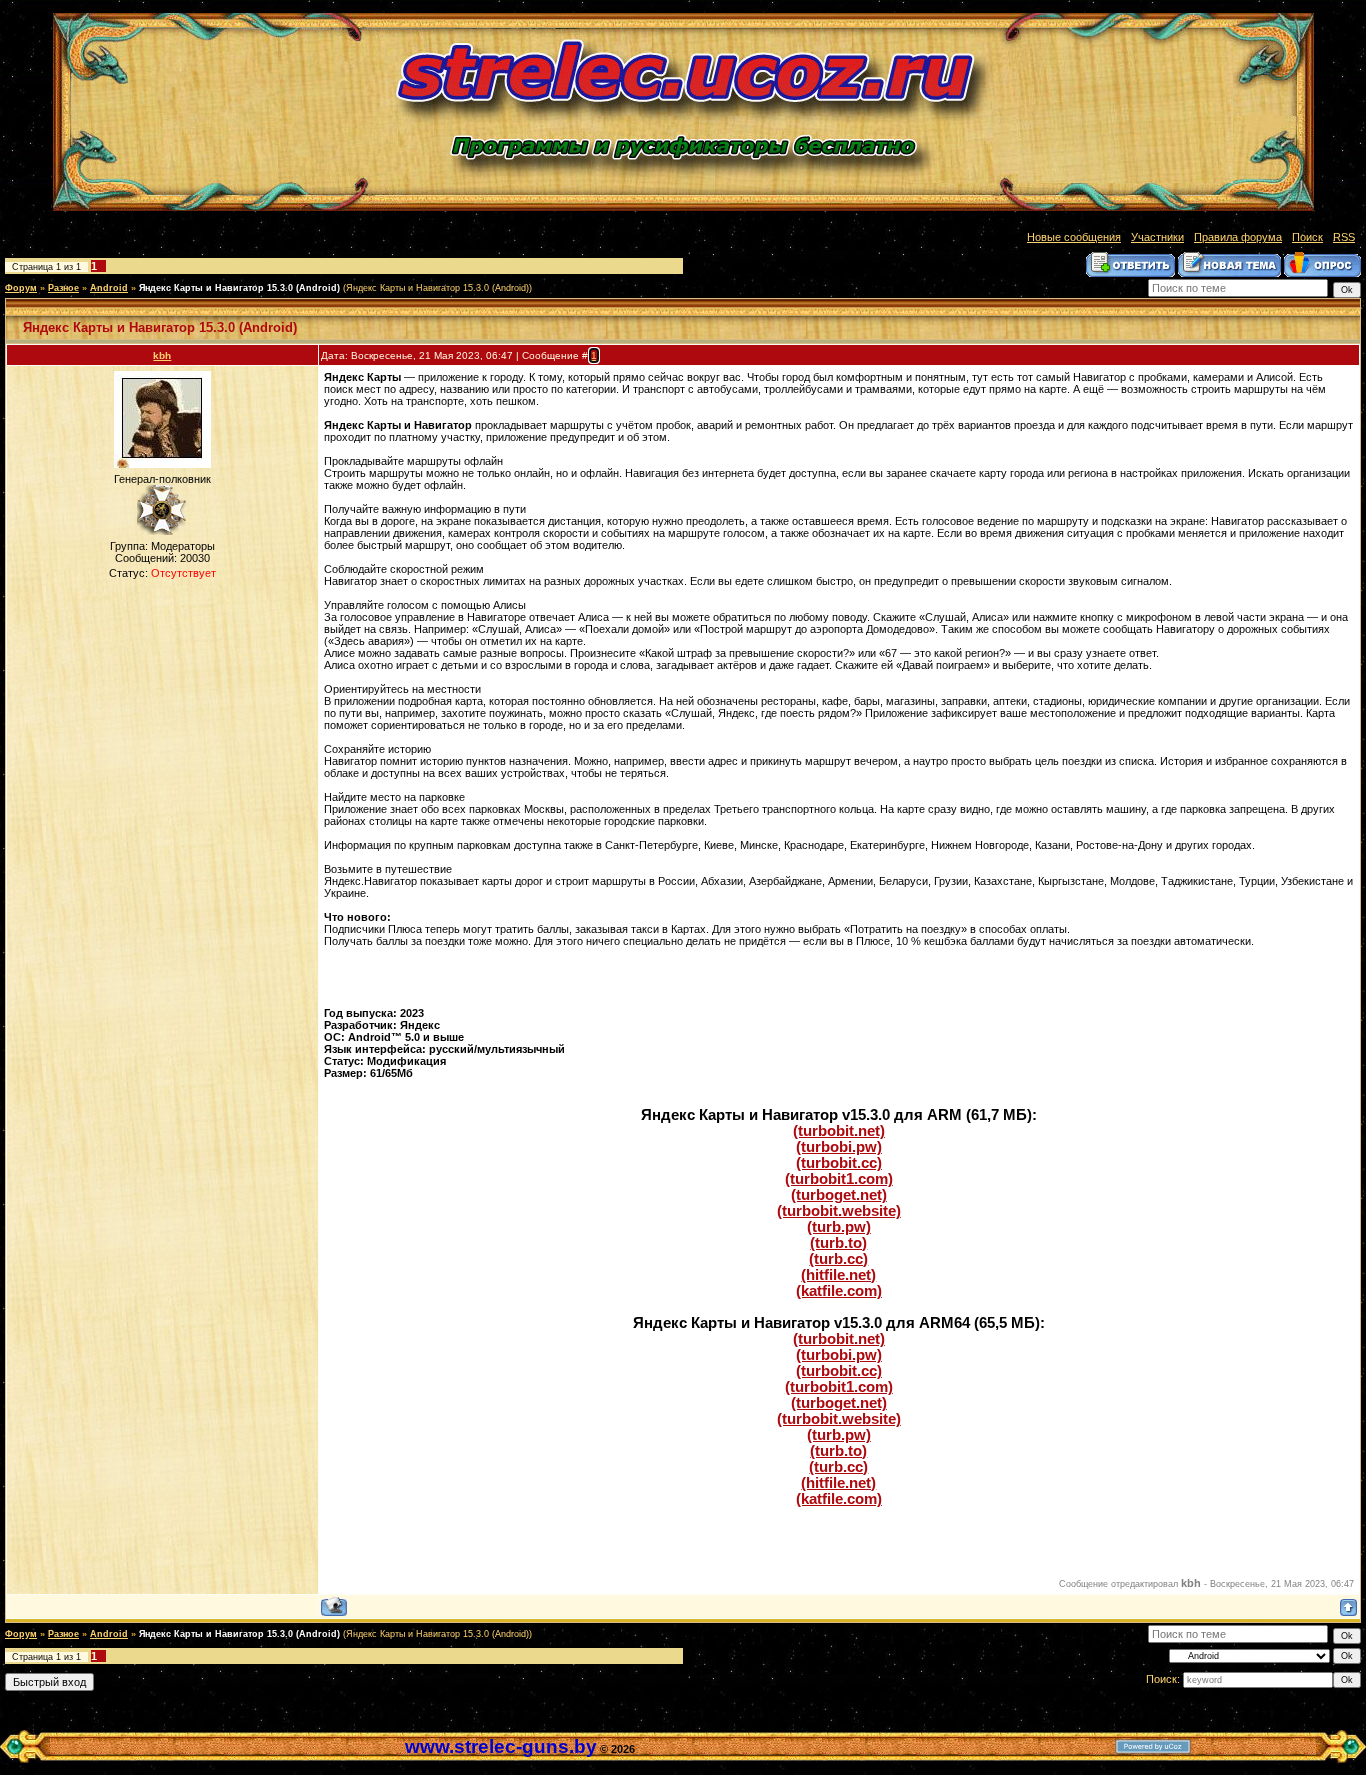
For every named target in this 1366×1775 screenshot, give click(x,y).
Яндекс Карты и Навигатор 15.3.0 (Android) (239, 288)
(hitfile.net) (838, 1275)
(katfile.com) (839, 1291)
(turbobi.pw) (839, 1147)
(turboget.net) (839, 1195)
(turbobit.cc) (839, 1163)
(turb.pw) (839, 1227)
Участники (1157, 237)
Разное (63, 288)
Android (109, 288)
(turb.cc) (838, 1259)
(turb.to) (838, 1243)
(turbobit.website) (839, 1211)
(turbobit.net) (839, 1131)
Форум (21, 288)
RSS (1344, 237)
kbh (162, 355)
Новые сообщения (1074, 237)
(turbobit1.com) (839, 1179)
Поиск (1307, 237)
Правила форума (1238, 237)
